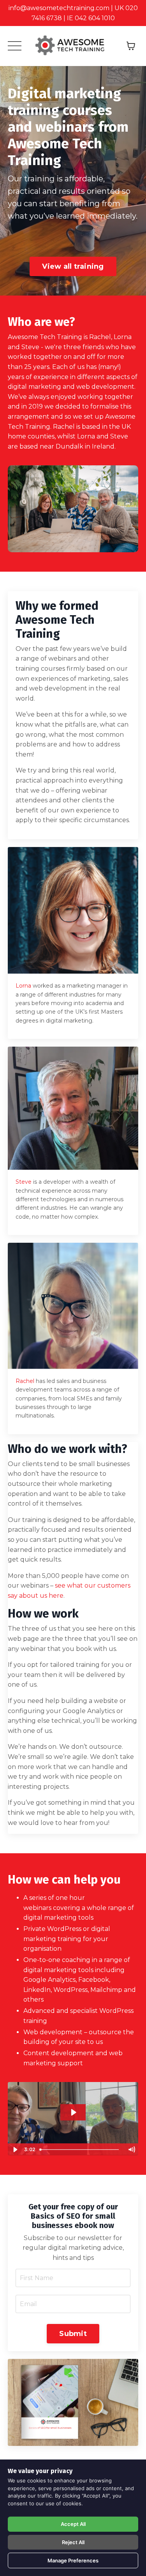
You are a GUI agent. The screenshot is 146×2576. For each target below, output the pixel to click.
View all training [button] (73, 266)
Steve (24, 1182)
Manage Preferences (73, 2560)
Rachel (25, 1381)
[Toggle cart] (131, 46)
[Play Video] (15, 2150)
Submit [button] (73, 2334)
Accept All (73, 2524)
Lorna (23, 986)
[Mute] (131, 2150)
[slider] (80, 2150)
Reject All (73, 2542)
